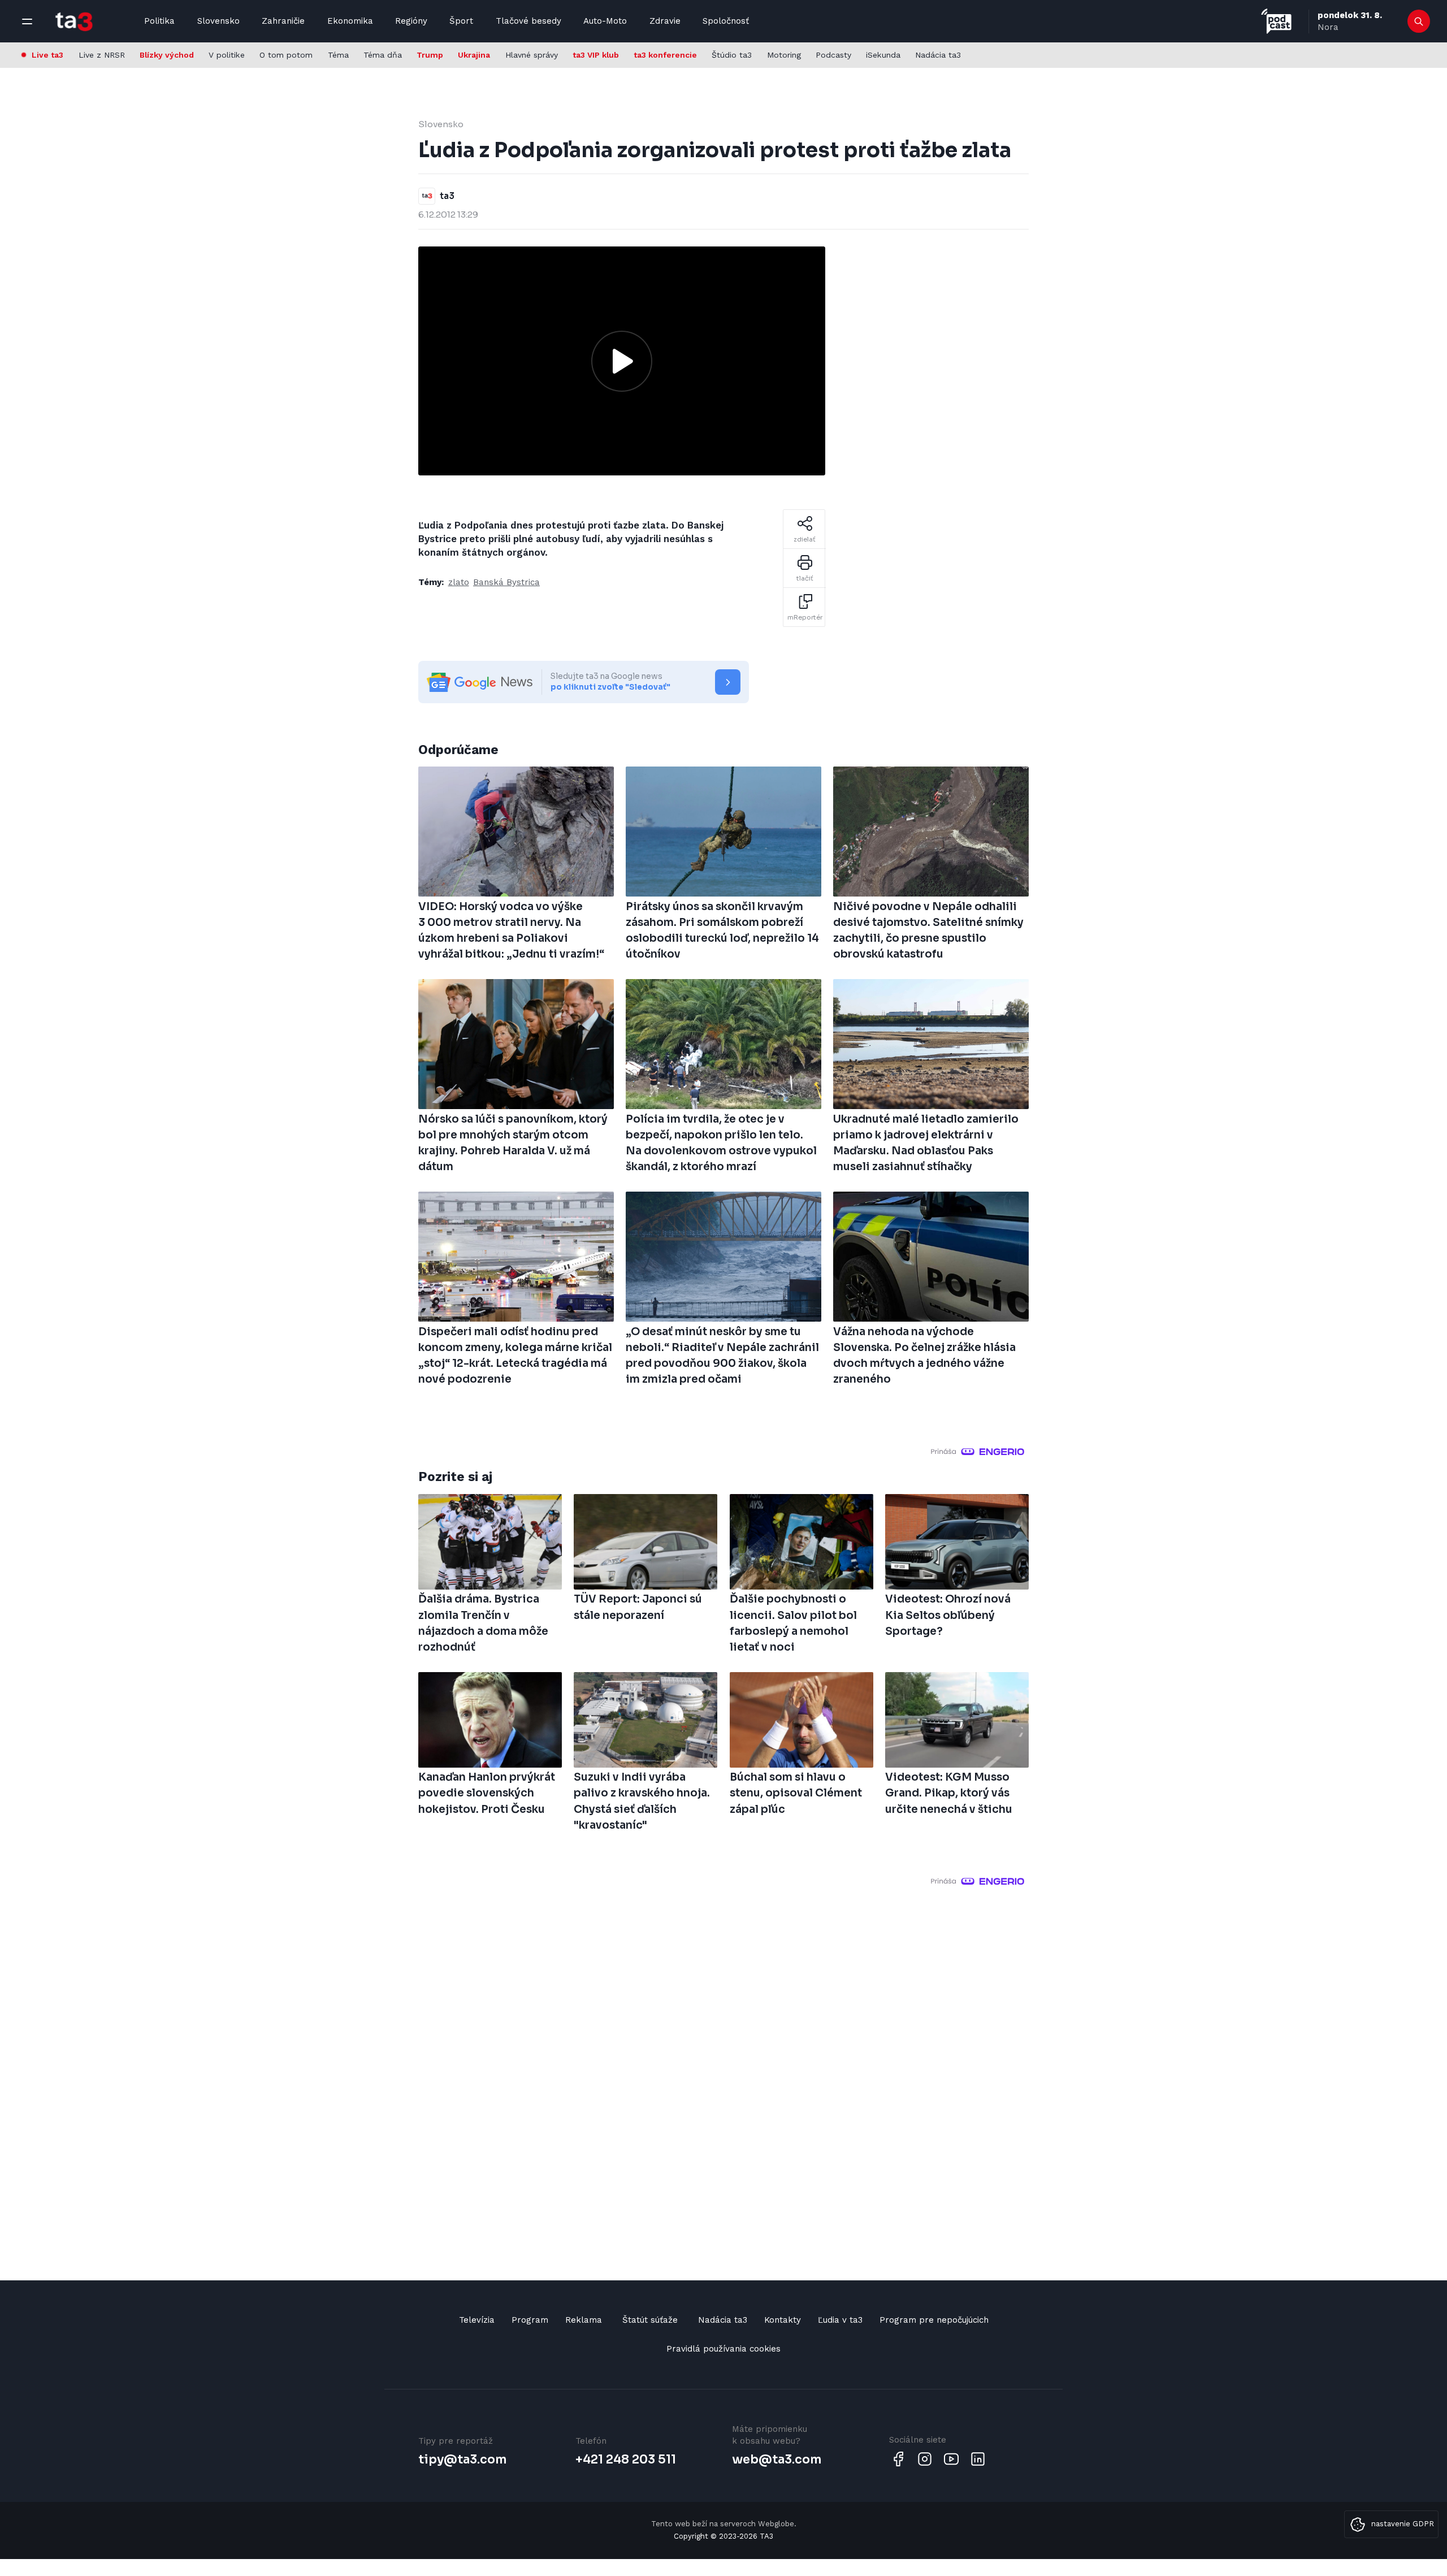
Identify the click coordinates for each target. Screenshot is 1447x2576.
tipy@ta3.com (462, 2460)
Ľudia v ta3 (840, 2320)
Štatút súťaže (650, 2320)
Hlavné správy (532, 55)
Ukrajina (474, 55)
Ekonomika (350, 21)
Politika (159, 21)
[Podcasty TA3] (1276, 21)
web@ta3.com (777, 2460)
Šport (461, 21)
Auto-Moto (605, 21)
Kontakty (783, 2320)
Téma (338, 55)
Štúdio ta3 (732, 55)
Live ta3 (47, 55)
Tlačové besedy (528, 21)
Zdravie (665, 21)
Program (530, 2320)
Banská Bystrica (506, 582)
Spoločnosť (726, 21)
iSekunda (883, 55)
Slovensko (218, 21)
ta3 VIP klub (596, 55)
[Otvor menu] (27, 21)
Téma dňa (383, 55)
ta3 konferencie (665, 55)
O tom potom (286, 55)
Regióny (411, 21)
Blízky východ (167, 55)
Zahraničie (283, 21)
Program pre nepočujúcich (934, 2320)
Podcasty (833, 55)
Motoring (784, 55)
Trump (430, 55)
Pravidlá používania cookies (723, 2349)
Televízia (477, 2320)
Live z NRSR (102, 55)
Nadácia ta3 (938, 55)
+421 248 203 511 (626, 2460)
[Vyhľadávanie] (1419, 21)
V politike (227, 55)
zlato (459, 582)
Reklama (584, 2320)
